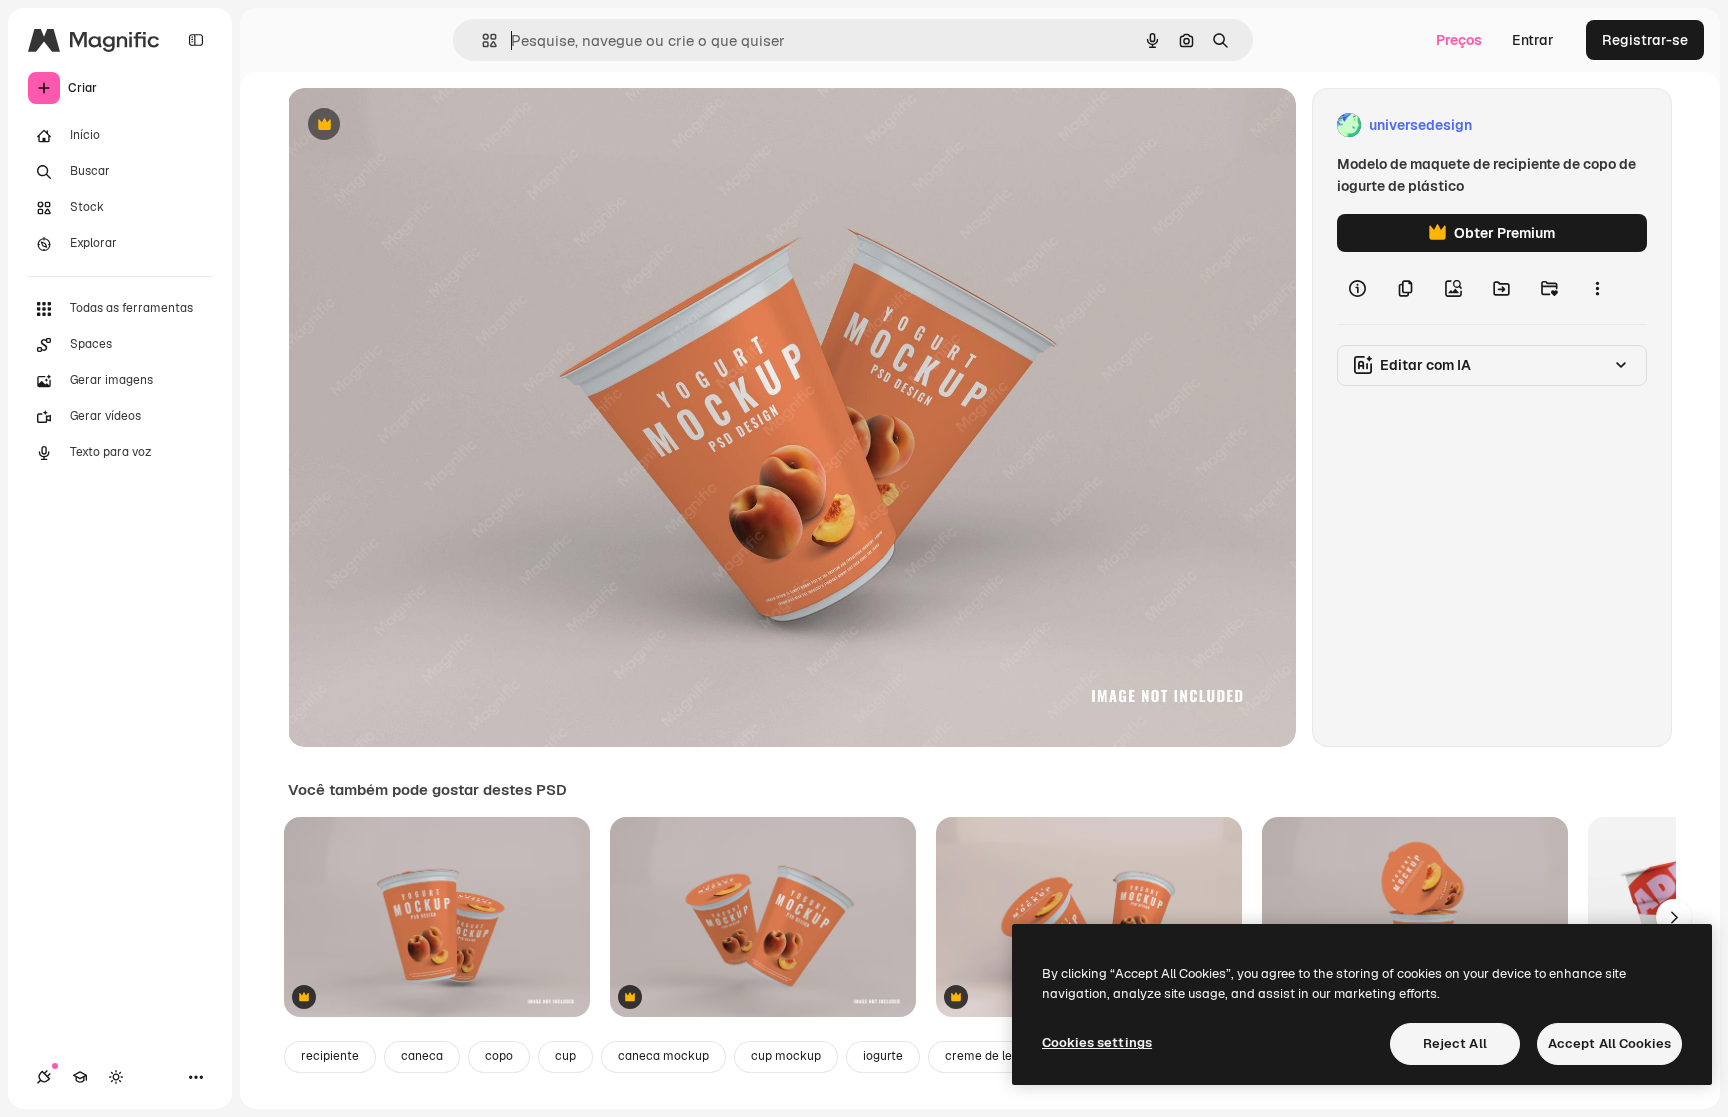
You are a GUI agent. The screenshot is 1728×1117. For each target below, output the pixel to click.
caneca (422, 1056)
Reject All (1455, 1043)
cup (565, 1056)
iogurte (883, 1056)
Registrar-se (1645, 40)
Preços (1459, 40)
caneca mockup (663, 1056)
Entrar (1533, 40)
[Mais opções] (1597, 288)
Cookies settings (1097, 1042)
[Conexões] (44, 1077)
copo (499, 1056)
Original (416, 125)
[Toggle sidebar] (196, 40)
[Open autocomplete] (481, 40)
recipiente (330, 1056)
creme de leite (986, 1056)
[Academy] (80, 1077)
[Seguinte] (1674, 917)
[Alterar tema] (116, 1077)
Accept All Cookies (1609, 1043)
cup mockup (786, 1056)
